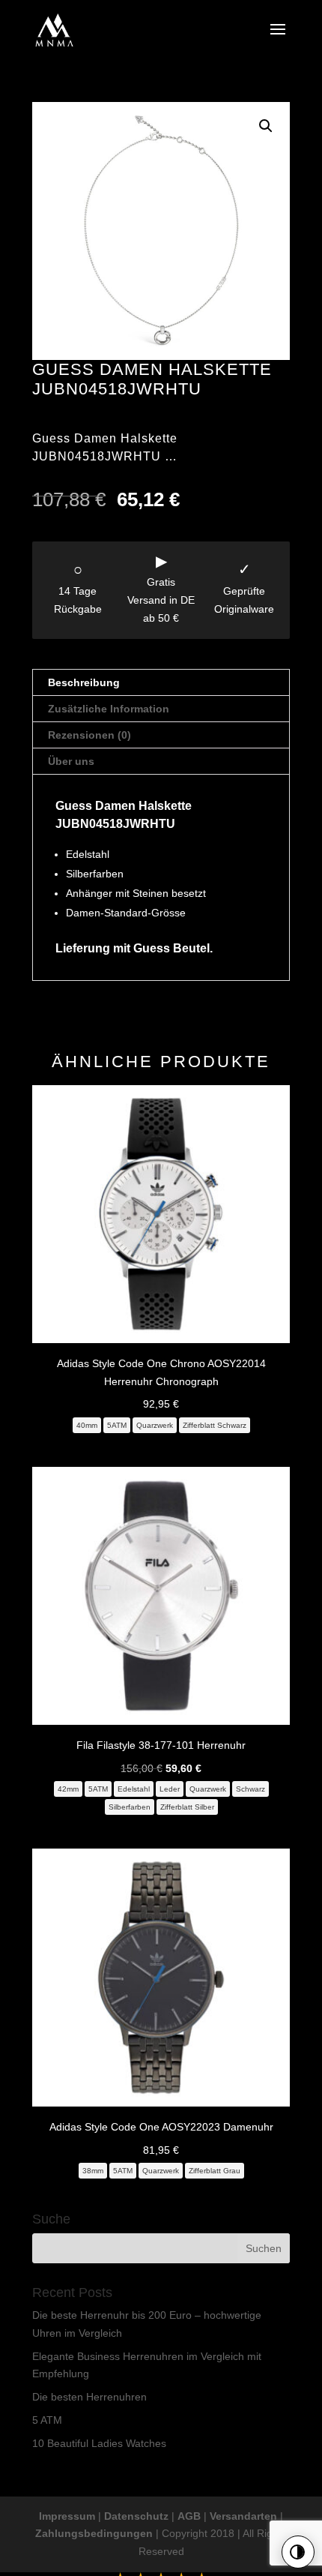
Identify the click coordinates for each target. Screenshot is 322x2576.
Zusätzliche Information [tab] (109, 709)
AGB (189, 2516)
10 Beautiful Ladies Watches (99, 2443)
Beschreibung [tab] (84, 682)
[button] (266, 126)
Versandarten (243, 2516)
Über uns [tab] (71, 761)
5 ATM (47, 2420)
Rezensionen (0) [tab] (89, 735)
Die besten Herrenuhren (89, 2397)
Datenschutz (136, 2516)
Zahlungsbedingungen (94, 2533)
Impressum (67, 2516)
